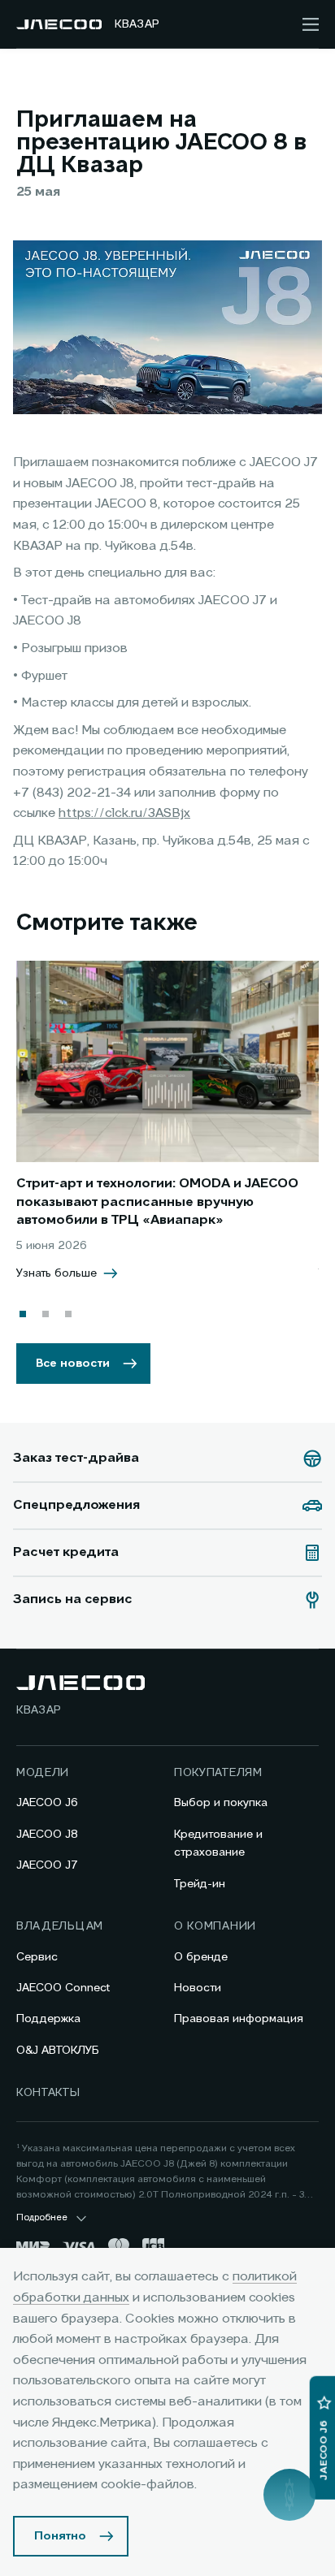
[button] (23, 1314)
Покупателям (218, 1773)
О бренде (201, 1957)
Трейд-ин (200, 1884)
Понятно (60, 2536)
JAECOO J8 (47, 1835)
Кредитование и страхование (218, 1843)
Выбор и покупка (221, 1803)
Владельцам (60, 1926)
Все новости (73, 1364)
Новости (198, 1988)
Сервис (37, 1957)
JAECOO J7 (47, 1865)
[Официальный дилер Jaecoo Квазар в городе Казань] (59, 24)
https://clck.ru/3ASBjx (124, 814)
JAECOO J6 (47, 1803)
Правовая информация (239, 2019)
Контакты (48, 2093)
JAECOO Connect (63, 1988)
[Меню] (311, 24)
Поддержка (48, 2019)
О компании (215, 1926)
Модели (43, 1773)
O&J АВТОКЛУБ (58, 2051)
